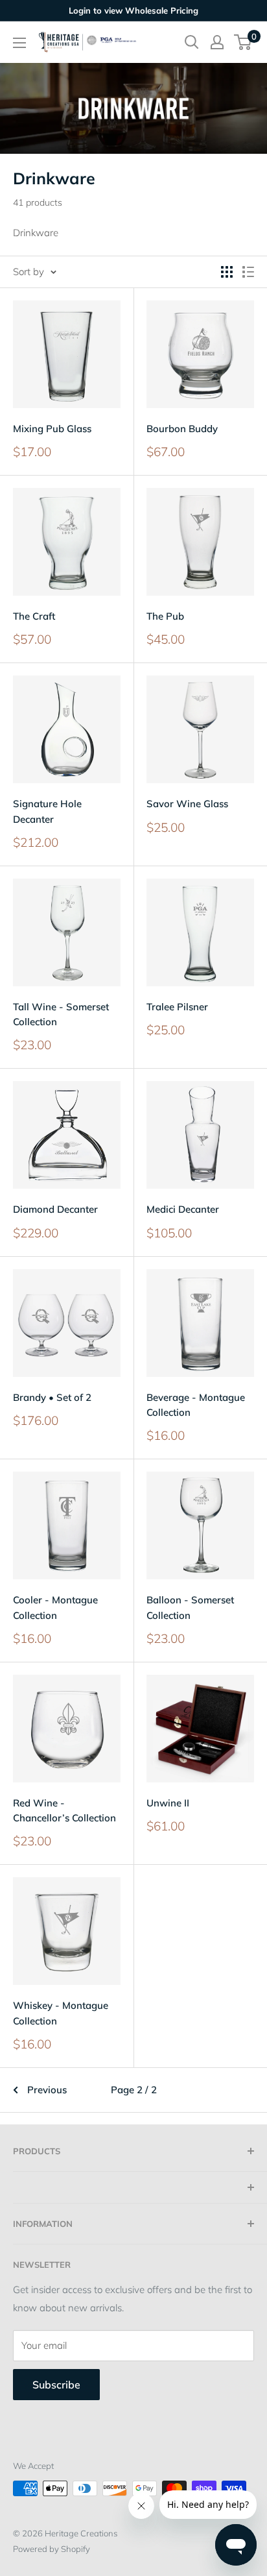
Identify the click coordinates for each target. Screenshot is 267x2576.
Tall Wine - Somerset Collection (61, 1014)
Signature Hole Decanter (47, 811)
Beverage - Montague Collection (196, 1405)
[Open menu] (19, 43)
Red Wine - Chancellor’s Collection (64, 1810)
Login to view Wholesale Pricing (133, 10)
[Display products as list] (248, 272)
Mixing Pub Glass (52, 429)
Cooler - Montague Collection (55, 1607)
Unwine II (168, 1803)
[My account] (217, 42)
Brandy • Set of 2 (52, 1397)
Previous (47, 2090)
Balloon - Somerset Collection (190, 1607)
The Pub (165, 616)
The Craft (34, 616)
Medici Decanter (183, 1209)
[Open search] (192, 42)
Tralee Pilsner (177, 1007)
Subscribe (56, 2385)
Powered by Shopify (52, 2549)
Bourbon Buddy (182, 429)
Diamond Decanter (55, 1209)
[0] (243, 42)
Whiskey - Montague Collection (61, 2013)
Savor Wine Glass (187, 804)
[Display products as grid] (227, 272)
